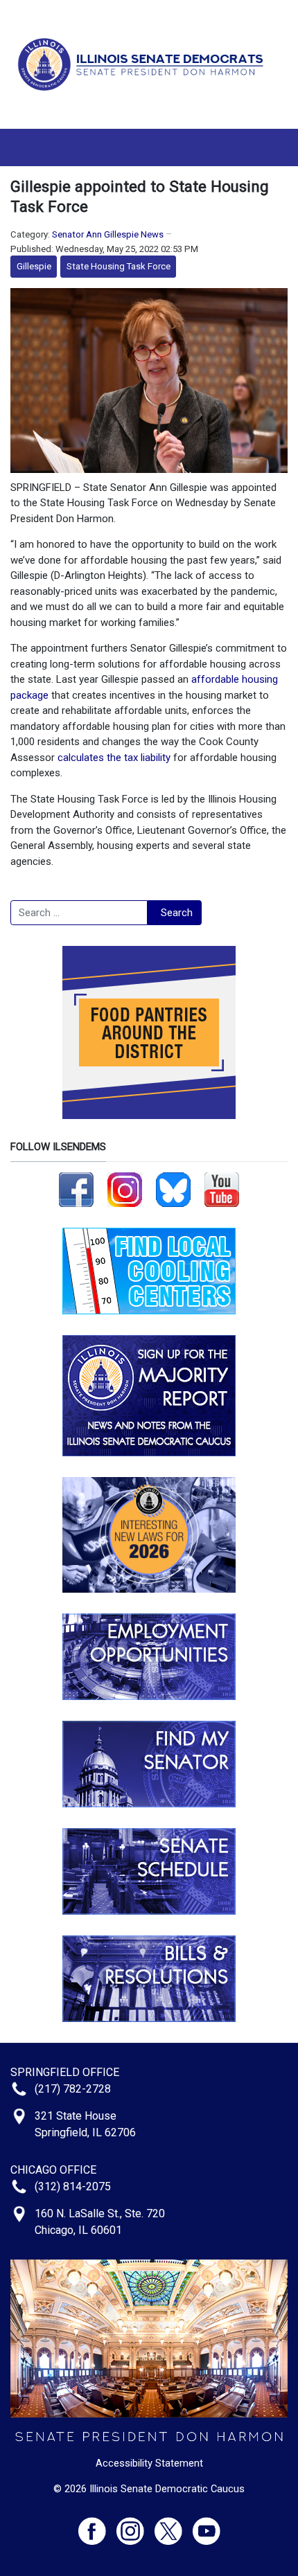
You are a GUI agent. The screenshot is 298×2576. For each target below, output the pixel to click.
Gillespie (34, 266)
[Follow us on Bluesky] (173, 1189)
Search (177, 913)
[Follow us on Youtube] (207, 2525)
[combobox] (79, 913)
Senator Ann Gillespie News (108, 234)
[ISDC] (144, 64)
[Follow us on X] (174, 2525)
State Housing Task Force (119, 266)
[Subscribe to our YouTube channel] (222, 1189)
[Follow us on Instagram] (125, 1189)
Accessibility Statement (149, 2463)
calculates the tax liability (114, 758)
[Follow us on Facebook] (76, 1189)
